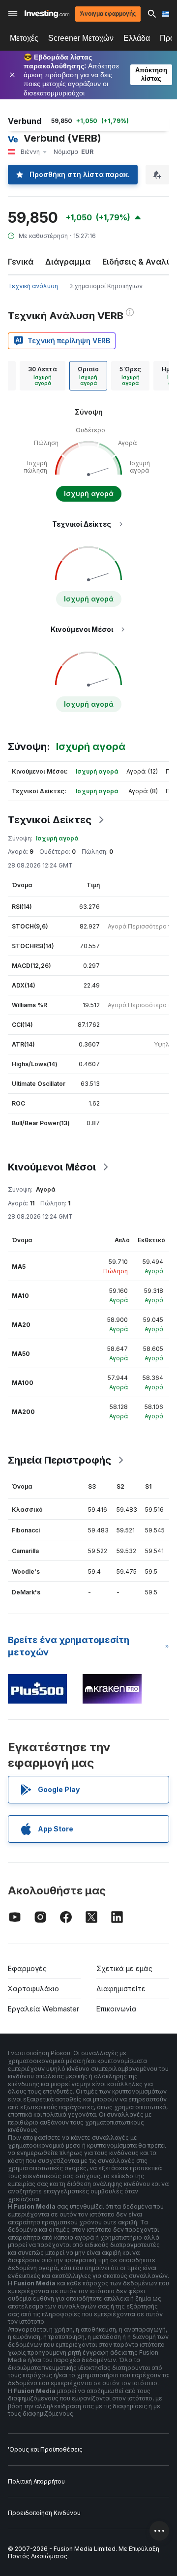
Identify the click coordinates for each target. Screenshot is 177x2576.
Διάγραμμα (68, 262)
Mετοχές (24, 38)
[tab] (43, 376)
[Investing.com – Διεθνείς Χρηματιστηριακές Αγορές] (47, 14)
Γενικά (21, 262)
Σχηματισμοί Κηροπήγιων (106, 286)
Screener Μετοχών (81, 38)
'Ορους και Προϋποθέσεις (45, 2449)
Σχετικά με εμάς (124, 1968)
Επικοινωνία (117, 2009)
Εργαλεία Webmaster (44, 2009)
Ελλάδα (137, 38)
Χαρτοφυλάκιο (33, 1989)
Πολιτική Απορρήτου (36, 2481)
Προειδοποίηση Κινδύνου (44, 2513)
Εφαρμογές (27, 1968)
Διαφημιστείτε (121, 1989)
